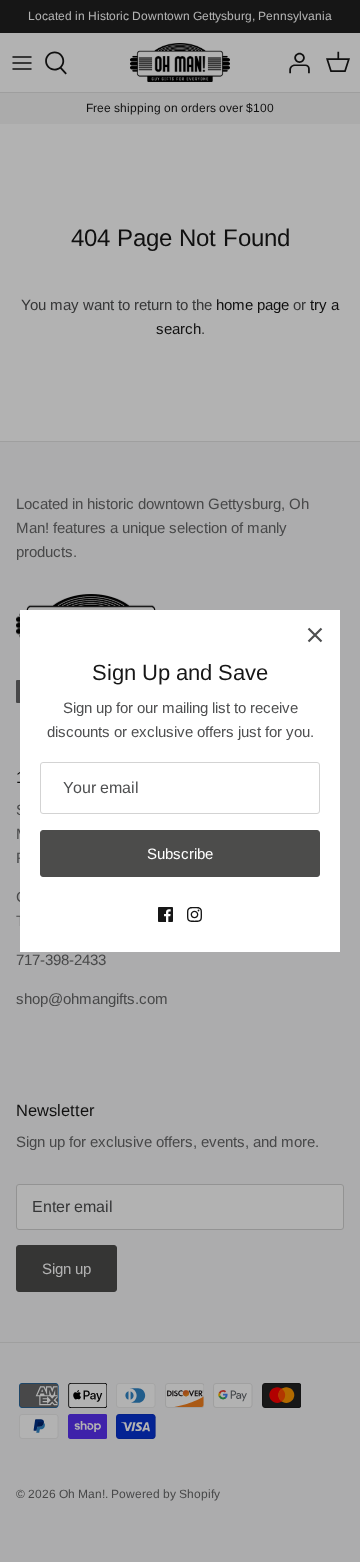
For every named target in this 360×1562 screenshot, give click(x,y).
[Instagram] (194, 914)
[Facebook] (165, 914)
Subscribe (180, 853)
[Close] (315, 635)
